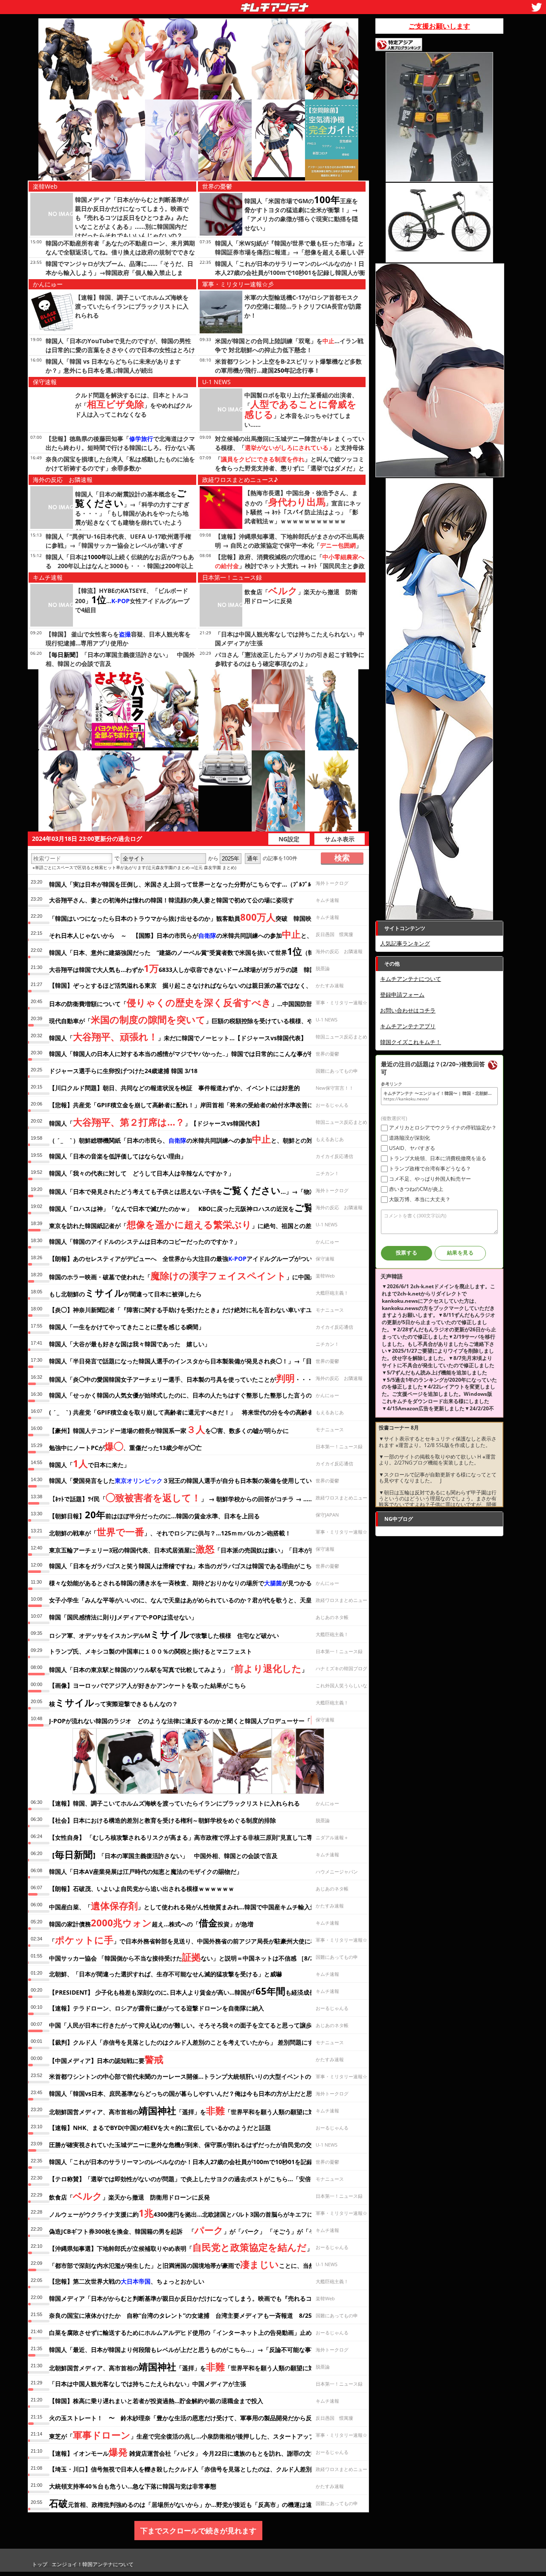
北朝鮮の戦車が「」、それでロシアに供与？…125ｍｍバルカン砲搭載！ (170, 1532)
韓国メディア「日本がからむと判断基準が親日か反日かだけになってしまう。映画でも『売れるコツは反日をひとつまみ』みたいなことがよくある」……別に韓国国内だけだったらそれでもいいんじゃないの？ (132, 217)
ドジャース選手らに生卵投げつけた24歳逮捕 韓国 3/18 (123, 1071)
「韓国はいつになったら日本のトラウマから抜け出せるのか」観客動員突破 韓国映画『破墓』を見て (204, 917)
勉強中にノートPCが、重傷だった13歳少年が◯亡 (125, 1446)
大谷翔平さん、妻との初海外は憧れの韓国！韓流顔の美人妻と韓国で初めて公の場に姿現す (171, 900)
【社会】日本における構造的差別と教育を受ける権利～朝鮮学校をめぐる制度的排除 (163, 1820)
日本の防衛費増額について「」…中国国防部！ (184, 1002)
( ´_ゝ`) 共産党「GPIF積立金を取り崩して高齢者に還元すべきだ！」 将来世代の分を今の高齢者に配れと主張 (199, 1412)
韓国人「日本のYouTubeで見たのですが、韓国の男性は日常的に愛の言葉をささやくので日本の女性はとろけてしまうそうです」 (120, 350)
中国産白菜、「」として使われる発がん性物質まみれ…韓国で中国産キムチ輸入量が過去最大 (197, 1905)
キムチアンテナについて (411, 979)
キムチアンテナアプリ (408, 1026)
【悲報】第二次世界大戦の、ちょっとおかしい (127, 2281)
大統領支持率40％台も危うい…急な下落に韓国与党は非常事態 (133, 2486)
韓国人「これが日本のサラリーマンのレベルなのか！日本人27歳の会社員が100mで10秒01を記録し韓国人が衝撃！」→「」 (290, 273)
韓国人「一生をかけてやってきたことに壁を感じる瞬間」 (127, 1327)
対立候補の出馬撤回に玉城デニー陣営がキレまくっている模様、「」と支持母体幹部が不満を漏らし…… (290, 448)
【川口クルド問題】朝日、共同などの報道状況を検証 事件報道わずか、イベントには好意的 (174, 1088)
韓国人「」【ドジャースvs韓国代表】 (156, 1122)
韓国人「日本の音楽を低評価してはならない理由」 (118, 1156)
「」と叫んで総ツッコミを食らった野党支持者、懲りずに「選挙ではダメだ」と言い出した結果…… (290, 468)
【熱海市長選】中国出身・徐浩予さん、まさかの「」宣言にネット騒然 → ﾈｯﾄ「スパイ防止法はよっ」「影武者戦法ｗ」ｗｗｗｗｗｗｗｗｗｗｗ (303, 507)
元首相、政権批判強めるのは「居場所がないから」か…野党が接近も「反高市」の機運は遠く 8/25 (193, 2503)
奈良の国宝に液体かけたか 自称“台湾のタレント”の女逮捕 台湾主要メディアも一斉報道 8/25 (180, 2315)
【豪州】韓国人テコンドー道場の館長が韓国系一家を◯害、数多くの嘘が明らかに (169, 1429)
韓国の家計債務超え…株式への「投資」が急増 (151, 1923)
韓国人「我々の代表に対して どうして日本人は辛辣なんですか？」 (142, 1173)
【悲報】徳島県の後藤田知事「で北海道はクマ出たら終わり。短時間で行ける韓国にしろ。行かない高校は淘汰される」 (120, 448)
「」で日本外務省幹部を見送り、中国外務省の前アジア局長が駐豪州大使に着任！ (189, 1940)
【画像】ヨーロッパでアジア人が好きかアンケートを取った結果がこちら (148, 1685)
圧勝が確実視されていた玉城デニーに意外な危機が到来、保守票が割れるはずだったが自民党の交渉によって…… (200, 2145)
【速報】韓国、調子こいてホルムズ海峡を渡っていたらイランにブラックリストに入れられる (132, 306)
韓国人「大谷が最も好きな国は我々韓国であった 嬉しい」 (130, 1344)
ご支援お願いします (439, 26)
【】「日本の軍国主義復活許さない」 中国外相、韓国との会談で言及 (163, 1854)
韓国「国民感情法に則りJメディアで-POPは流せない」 (123, 1617)
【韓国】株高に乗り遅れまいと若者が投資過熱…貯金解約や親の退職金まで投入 (156, 2401)
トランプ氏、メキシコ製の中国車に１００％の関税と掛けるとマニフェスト (151, 1651)
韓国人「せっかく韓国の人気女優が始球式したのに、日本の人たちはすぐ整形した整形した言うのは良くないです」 (204, 1395)
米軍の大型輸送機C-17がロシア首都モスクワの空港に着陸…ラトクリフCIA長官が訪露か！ (303, 306)
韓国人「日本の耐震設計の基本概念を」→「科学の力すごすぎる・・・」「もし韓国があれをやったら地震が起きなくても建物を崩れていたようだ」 (132, 513)
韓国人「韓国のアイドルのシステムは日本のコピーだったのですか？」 (145, 1241)
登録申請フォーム (402, 995)
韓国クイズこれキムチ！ (411, 1042)
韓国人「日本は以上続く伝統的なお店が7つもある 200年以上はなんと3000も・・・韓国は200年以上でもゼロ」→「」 (120, 566)
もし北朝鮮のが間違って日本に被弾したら (125, 1292)
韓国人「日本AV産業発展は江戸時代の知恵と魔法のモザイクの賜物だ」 (146, 1871)
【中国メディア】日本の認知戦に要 (106, 2059)
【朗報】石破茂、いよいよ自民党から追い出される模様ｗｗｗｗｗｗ (142, 1889)
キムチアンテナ (212, 5)
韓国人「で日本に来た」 (89, 1463)
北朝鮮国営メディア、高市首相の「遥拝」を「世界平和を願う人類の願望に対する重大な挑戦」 (206, 2110)
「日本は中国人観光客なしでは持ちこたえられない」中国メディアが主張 (148, 2384)
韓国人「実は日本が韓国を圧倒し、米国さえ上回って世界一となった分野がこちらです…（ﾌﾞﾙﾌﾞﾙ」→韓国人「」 (206, 884)
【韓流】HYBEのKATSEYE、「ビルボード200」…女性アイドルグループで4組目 (132, 600)
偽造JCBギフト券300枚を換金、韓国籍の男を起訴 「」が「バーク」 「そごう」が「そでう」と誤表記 (203, 2230)
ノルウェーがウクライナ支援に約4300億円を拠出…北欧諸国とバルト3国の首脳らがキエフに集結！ (190, 2213)
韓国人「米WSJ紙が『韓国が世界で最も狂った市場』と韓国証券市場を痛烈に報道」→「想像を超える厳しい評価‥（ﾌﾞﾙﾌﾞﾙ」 (290, 252)
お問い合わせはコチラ (408, 1010)
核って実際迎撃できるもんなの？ (113, 1702)
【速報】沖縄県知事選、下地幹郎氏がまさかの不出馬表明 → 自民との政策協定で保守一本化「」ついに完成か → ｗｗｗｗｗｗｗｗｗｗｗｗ (290, 545)
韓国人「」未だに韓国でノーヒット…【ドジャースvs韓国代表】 (178, 1036)
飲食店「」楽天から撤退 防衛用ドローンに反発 (129, 2196)
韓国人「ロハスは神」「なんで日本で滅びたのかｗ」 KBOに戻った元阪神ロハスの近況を (201, 1207)
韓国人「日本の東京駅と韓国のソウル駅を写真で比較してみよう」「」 (178, 1668)
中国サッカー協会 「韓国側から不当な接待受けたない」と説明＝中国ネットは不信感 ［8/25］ (186, 1957)
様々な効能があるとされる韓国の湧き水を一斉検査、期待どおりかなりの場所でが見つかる (180, 1583)
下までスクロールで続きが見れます (198, 2531)
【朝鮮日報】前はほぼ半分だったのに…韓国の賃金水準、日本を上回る (154, 1514)
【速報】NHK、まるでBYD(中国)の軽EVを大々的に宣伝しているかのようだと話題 (160, 2128)
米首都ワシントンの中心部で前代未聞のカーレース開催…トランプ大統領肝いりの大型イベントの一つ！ (189, 2076)
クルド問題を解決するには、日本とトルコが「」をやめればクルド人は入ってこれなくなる (134, 405)
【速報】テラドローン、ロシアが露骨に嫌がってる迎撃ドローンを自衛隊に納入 (157, 2008)
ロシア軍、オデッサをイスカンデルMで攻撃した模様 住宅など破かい (164, 1634)
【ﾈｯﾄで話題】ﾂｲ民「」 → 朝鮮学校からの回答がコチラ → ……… (184, 1497)
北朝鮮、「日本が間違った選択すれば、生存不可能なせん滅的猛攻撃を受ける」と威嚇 (166, 1974)
